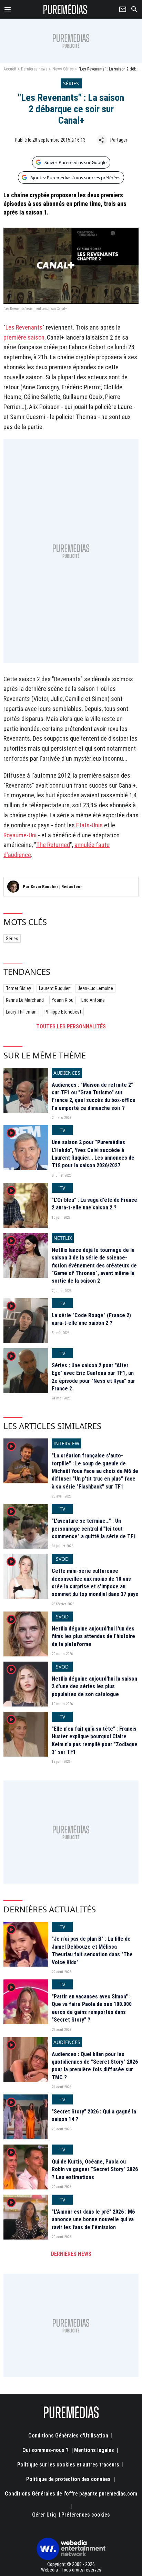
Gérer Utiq (44, 2515)
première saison (24, 337)
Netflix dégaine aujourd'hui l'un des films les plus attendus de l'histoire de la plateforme (93, 1636)
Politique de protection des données (68, 2479)
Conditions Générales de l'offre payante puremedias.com (71, 2494)
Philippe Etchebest (63, 1012)
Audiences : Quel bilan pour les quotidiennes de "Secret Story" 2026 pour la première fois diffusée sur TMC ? (95, 2066)
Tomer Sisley (18, 988)
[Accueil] (65, 9)
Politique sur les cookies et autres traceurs (68, 2465)
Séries (12, 939)
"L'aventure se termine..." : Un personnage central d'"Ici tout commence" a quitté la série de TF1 (94, 1529)
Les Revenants (24, 327)
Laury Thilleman (21, 1012)
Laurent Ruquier (54, 988)
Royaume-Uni (20, 835)
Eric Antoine (93, 1000)
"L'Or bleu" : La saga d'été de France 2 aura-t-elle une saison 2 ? (94, 1204)
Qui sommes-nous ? (45, 2450)
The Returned (53, 845)
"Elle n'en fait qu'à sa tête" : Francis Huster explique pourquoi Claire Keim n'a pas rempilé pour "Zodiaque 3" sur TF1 (95, 1740)
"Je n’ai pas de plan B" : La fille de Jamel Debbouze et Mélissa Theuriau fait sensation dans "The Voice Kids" (92, 1950)
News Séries (63, 69)
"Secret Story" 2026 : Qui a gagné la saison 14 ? (94, 2115)
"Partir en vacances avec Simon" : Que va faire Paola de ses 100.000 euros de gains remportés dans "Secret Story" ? (92, 2008)
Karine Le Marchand (25, 1000)
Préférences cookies (86, 2515)
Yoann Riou (63, 1000)
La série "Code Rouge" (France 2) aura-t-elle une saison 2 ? (91, 1319)
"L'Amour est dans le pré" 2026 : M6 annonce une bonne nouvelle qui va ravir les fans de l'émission (93, 2219)
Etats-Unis (89, 825)
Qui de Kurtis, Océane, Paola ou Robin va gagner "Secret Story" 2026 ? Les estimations (95, 2169)
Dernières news (34, 69)
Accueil (10, 69)
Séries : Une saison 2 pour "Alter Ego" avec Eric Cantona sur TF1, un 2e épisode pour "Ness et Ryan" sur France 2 (93, 1377)
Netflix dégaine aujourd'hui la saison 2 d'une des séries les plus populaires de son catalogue (94, 1686)
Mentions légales (94, 2450)
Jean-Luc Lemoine (95, 988)
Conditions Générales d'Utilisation (68, 2436)
